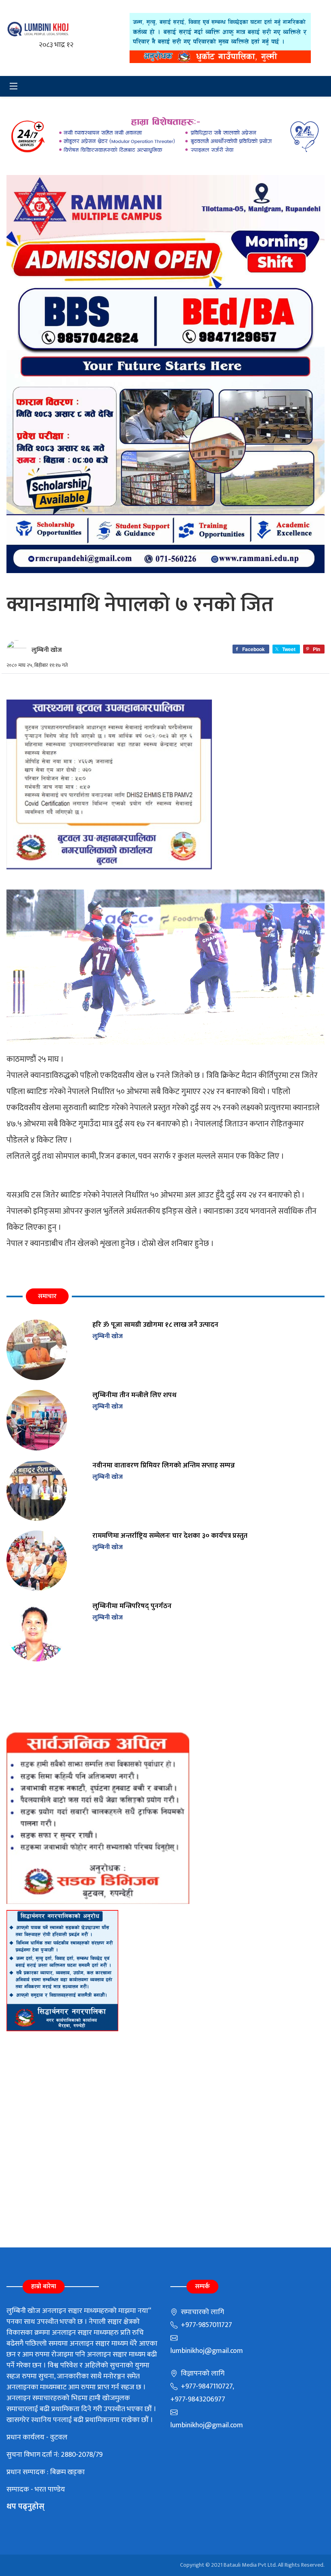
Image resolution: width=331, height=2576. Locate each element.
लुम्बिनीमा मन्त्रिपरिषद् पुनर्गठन (132, 1606)
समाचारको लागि (202, 2312)
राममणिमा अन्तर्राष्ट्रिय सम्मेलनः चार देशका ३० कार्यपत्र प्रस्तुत (170, 1536)
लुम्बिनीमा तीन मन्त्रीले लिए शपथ (134, 1395)
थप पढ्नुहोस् (25, 2506)
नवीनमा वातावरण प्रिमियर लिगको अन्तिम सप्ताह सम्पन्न (164, 1465)
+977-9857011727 (206, 2325)
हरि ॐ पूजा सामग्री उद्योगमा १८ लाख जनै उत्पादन (155, 1325)
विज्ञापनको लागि (202, 2374)
